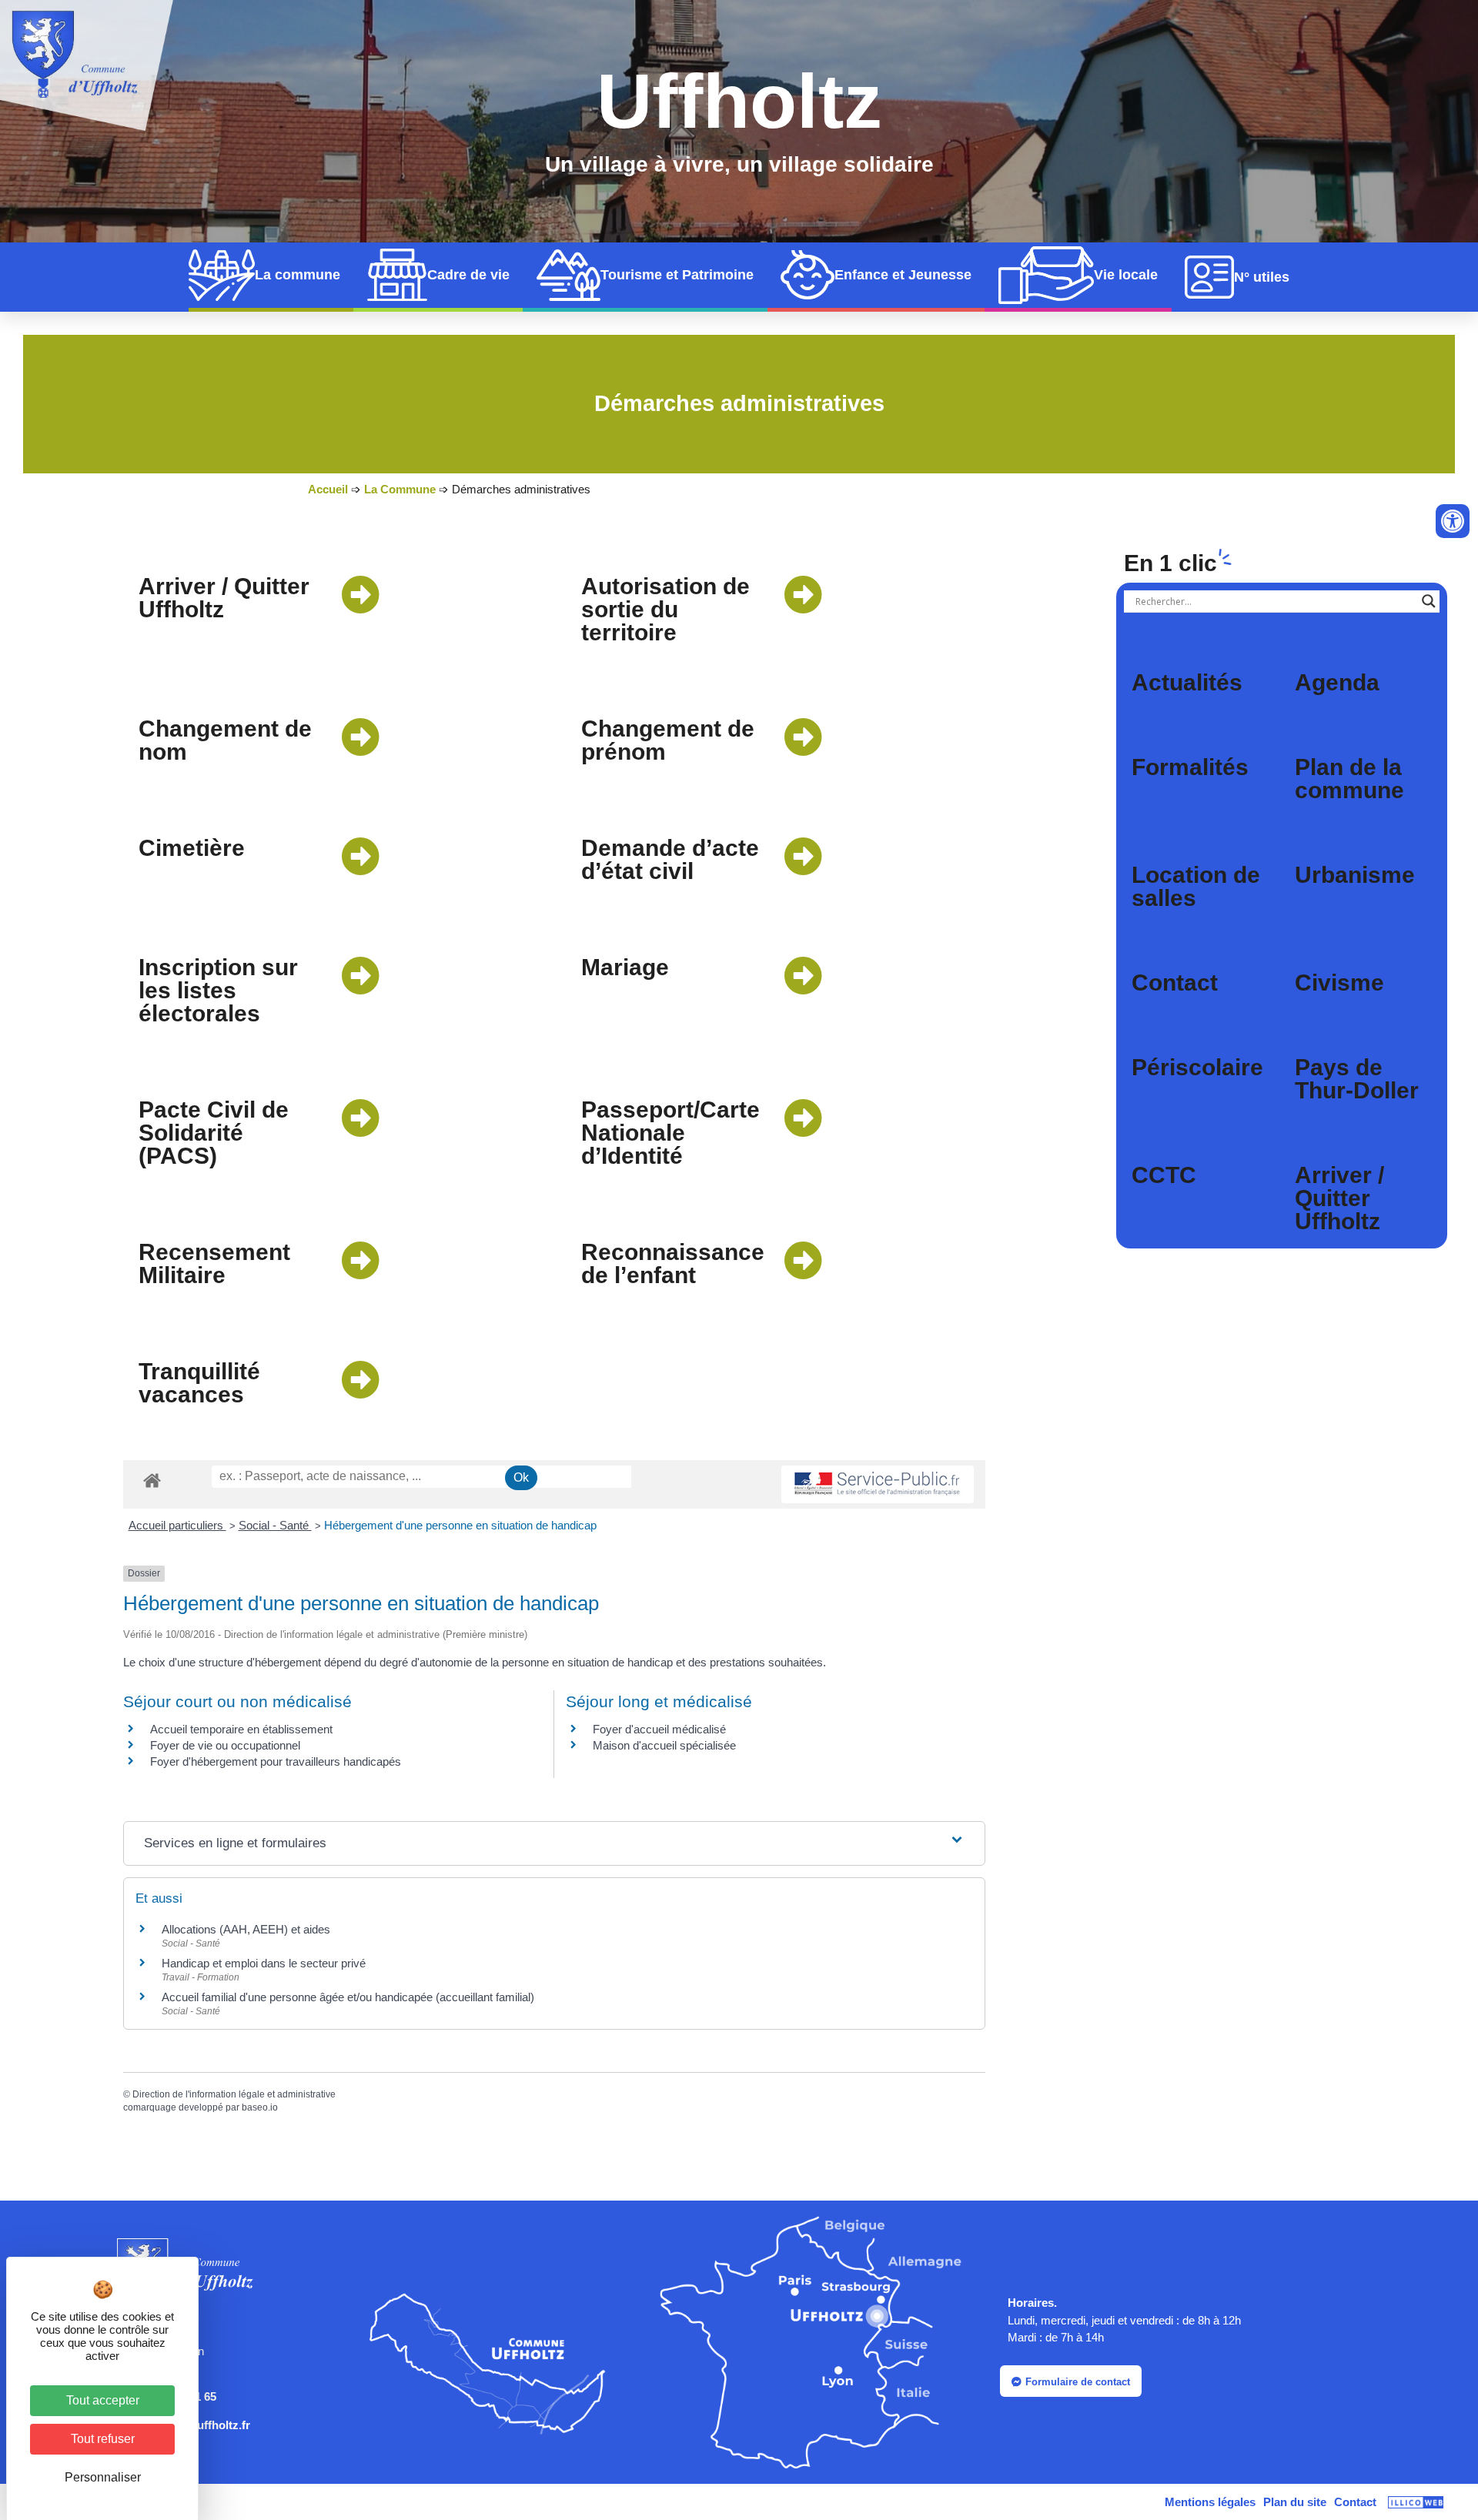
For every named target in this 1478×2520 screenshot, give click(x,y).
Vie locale (1126, 275)
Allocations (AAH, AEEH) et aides (246, 1929)
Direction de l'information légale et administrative (234, 2094)
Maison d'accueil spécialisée (664, 1745)
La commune (298, 275)
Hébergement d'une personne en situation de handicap (460, 1525)
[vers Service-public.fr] (878, 1484)
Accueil (328, 489)
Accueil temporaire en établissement (241, 1729)
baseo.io (260, 2107)
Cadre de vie (468, 275)
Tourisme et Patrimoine (677, 275)
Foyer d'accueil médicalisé (659, 1729)
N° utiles (1262, 277)
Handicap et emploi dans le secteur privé (264, 1963)
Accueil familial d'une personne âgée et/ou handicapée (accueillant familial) (348, 1997)
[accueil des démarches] (152, 1480)
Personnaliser (103, 2477)
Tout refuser (103, 2439)
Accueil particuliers (177, 1525)
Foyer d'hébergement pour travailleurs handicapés (276, 1761)
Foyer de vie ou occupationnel (225, 1745)
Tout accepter (103, 2400)
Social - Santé (275, 1525)
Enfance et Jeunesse (903, 275)
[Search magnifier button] (1429, 601)
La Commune (400, 489)
